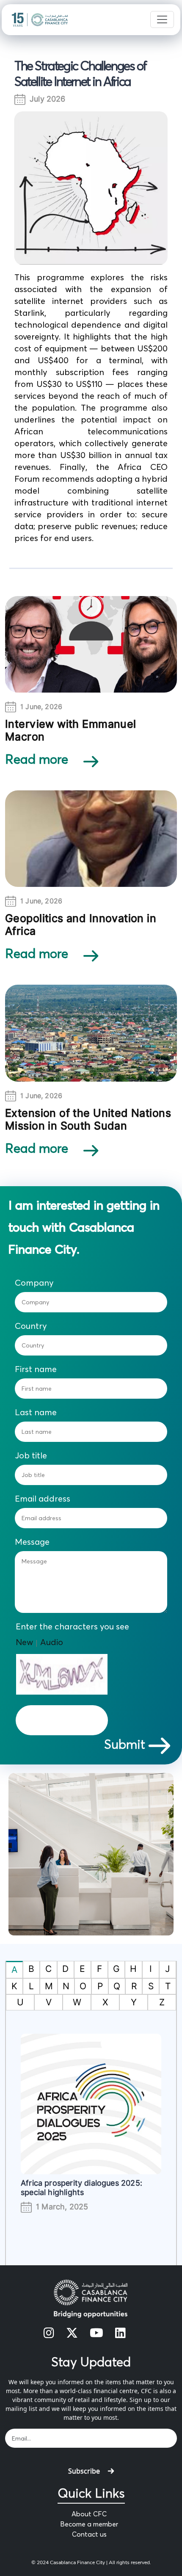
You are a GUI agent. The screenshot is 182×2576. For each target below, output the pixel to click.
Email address (43, 1499)
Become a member (89, 2524)
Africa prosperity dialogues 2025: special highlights (81, 2188)
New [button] (24, 1642)
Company (34, 1283)
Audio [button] (52, 1642)
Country (31, 1326)
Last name (36, 1412)
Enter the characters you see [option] (72, 1626)
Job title (31, 1455)
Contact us (89, 2534)
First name (36, 1369)
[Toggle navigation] (162, 19)
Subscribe (84, 2471)
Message (32, 1542)
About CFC (89, 2514)
